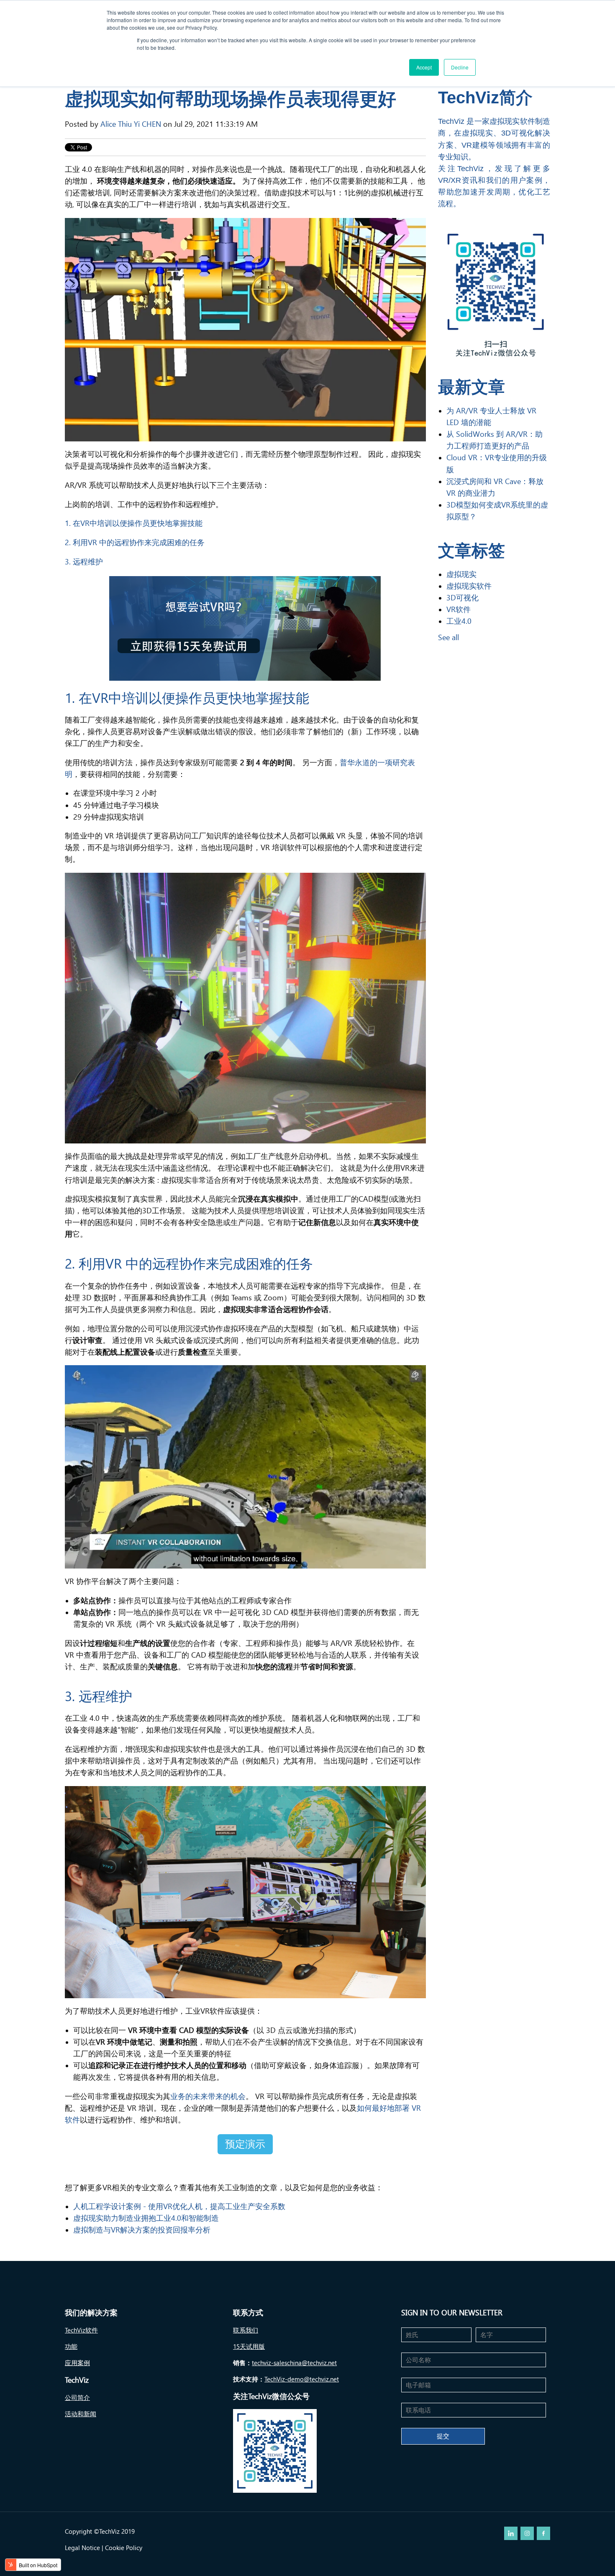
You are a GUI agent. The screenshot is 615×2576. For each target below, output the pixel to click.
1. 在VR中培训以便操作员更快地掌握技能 (134, 523)
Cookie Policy (124, 2548)
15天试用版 (249, 2347)
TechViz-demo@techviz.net (302, 2379)
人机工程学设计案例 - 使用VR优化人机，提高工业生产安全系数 (179, 2206)
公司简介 (77, 2398)
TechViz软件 (81, 2330)
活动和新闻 (81, 2414)
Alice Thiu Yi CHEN (131, 124)
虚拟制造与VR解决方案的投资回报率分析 (142, 2230)
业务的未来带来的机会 (208, 2096)
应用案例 (77, 2363)
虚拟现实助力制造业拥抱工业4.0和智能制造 (146, 2218)
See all (448, 637)
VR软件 (459, 609)
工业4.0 (459, 621)
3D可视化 (463, 598)
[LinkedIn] (511, 2533)
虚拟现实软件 (469, 586)
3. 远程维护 (84, 562)
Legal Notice (82, 2548)
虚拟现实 (461, 574)
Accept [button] (424, 67)
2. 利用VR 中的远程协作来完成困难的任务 (135, 542)
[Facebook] (543, 2533)
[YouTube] (527, 2533)
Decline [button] (460, 67)
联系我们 (246, 2330)
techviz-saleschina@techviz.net (294, 2363)
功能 (71, 2347)
